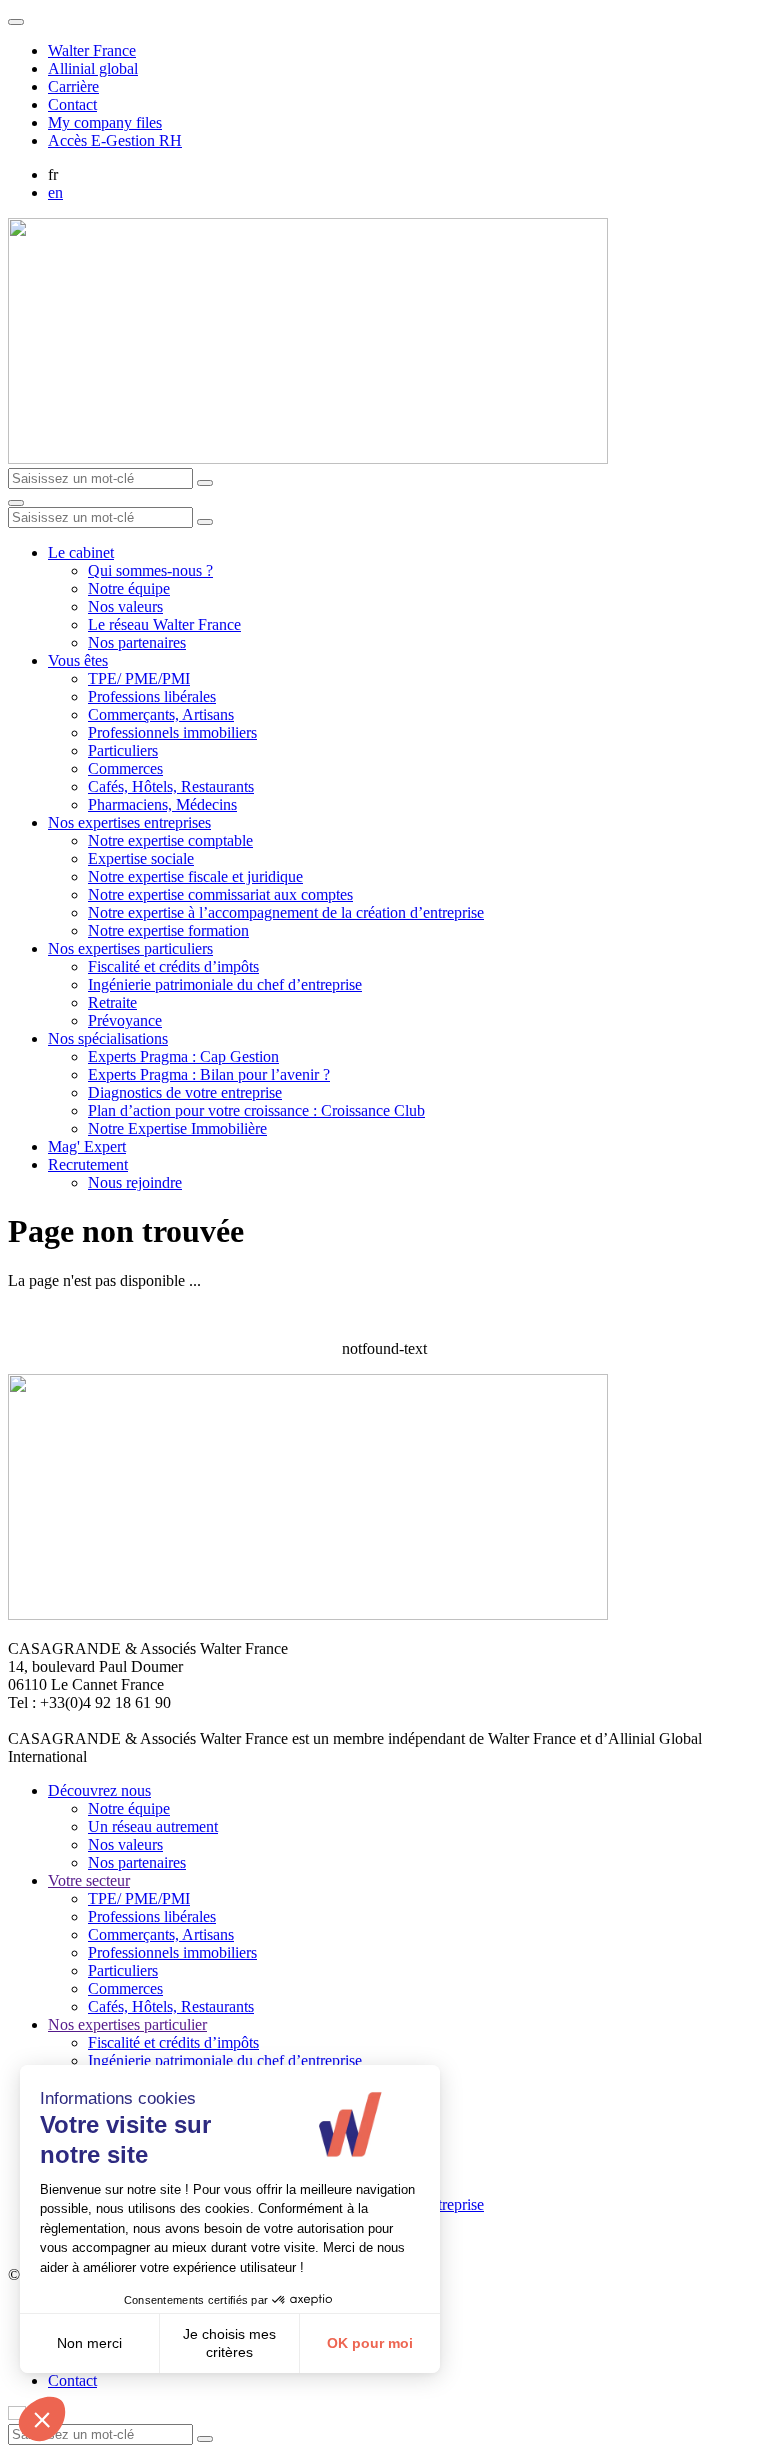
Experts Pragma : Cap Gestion (183, 1056)
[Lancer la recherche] (205, 483)
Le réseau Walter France (164, 624)
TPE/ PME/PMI (139, 678)
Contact (72, 104)
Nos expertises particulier (127, 2024)
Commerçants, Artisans (161, 714)
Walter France (92, 50)
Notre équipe (129, 588)
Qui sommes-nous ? (150, 570)
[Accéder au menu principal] (16, 503)
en (55, 192)
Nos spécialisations (108, 1038)
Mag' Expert (87, 1146)
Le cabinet (81, 552)
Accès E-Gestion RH (115, 140)
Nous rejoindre (135, 1182)
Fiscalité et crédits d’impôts (173, 966)
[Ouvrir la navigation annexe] (16, 22)
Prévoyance (125, 1020)
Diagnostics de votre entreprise (185, 1092)
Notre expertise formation (168, 930)
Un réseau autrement (153, 1826)
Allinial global (93, 68)
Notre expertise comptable (170, 840)
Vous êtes (78, 660)
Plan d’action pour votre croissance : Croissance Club (256, 1110)
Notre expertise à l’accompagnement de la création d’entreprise (286, 912)
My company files (105, 122)
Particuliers (123, 750)
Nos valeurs (125, 606)
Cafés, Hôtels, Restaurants (171, 786)
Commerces (125, 768)
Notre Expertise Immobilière (177, 1128)
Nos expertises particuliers (130, 948)
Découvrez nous (99, 1790)
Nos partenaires (137, 642)
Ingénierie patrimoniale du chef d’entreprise (225, 984)
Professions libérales (152, 696)
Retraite (112, 1002)
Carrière (73, 86)
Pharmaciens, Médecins (162, 804)
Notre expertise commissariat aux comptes (220, 894)
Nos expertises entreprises (129, 822)
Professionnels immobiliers (172, 732)
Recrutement (88, 1164)
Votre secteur (89, 1880)
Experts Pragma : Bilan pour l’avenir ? (209, 1074)
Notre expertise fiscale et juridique (195, 876)
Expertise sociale (141, 858)
